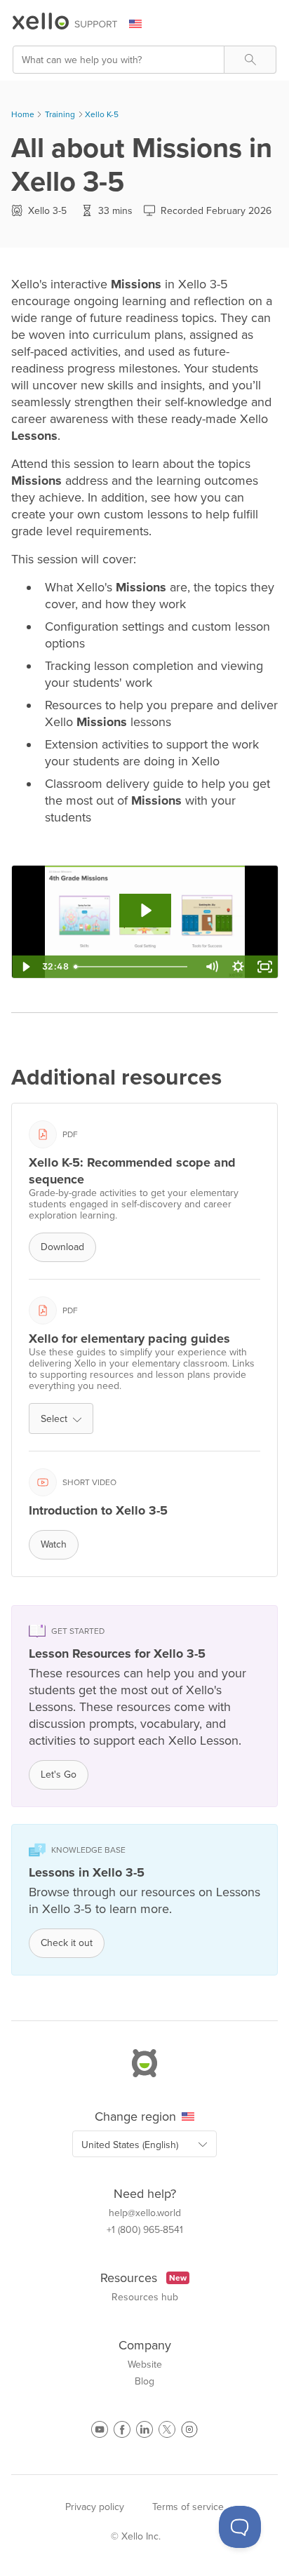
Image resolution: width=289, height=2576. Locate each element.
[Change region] (144, 24)
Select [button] (54, 1419)
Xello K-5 (102, 114)
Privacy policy (95, 2507)
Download (62, 1247)
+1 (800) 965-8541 (145, 2230)
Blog (144, 2382)
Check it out (67, 1943)
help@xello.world (145, 2213)
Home (23, 114)
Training (60, 114)
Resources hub (145, 2297)
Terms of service (188, 2507)
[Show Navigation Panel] (269, 25)
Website (145, 2365)
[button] (250, 60)
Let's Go (59, 1775)
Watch (54, 1544)
